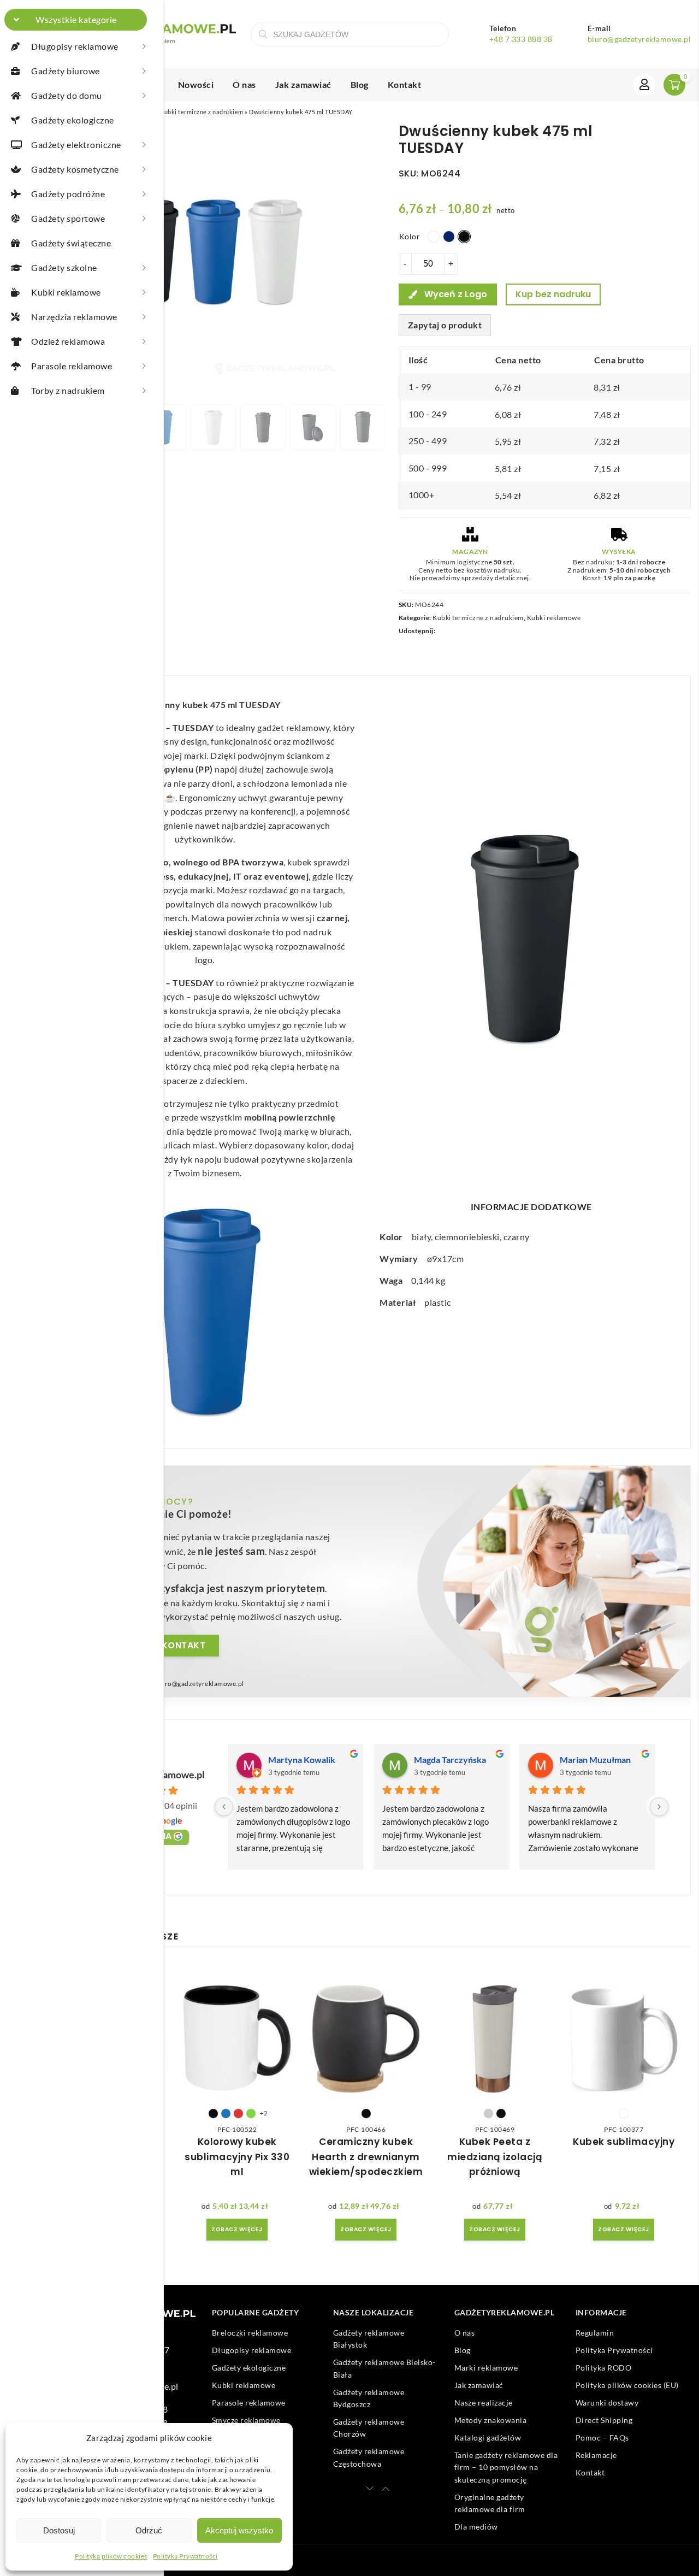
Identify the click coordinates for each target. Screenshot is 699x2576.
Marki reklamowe (486, 2368)
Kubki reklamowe (554, 618)
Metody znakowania (491, 2420)
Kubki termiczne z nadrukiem (202, 112)
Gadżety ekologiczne (249, 2368)
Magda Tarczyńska (450, 1759)
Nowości (196, 84)
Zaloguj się (644, 85)
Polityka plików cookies (111, 2556)
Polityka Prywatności (185, 2556)
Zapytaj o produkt (445, 325)
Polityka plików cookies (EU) (627, 2385)
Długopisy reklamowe (252, 2350)
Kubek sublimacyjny (624, 2142)
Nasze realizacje (484, 2403)
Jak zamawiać (303, 84)
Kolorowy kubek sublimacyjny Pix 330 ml (237, 2156)
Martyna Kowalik (302, 1759)
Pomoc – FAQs (602, 2438)
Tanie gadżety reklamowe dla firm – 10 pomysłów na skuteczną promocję (506, 2467)
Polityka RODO (604, 2368)
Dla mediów (476, 2527)
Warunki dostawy (607, 2403)
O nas (244, 84)
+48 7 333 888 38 (521, 39)
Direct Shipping (604, 2420)
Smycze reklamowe (246, 2420)
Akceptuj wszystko (239, 2530)
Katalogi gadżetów (488, 2438)
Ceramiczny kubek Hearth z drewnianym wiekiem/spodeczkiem (366, 2156)
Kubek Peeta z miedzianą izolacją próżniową (495, 2156)
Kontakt (405, 84)
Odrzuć (149, 2530)
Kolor (410, 236)
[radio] (434, 237)
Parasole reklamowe (249, 2403)
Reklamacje (596, 2455)
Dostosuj (59, 2530)
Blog (360, 84)
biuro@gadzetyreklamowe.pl (639, 39)
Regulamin (595, 2333)
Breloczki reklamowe (250, 2333)
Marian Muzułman (595, 1759)
